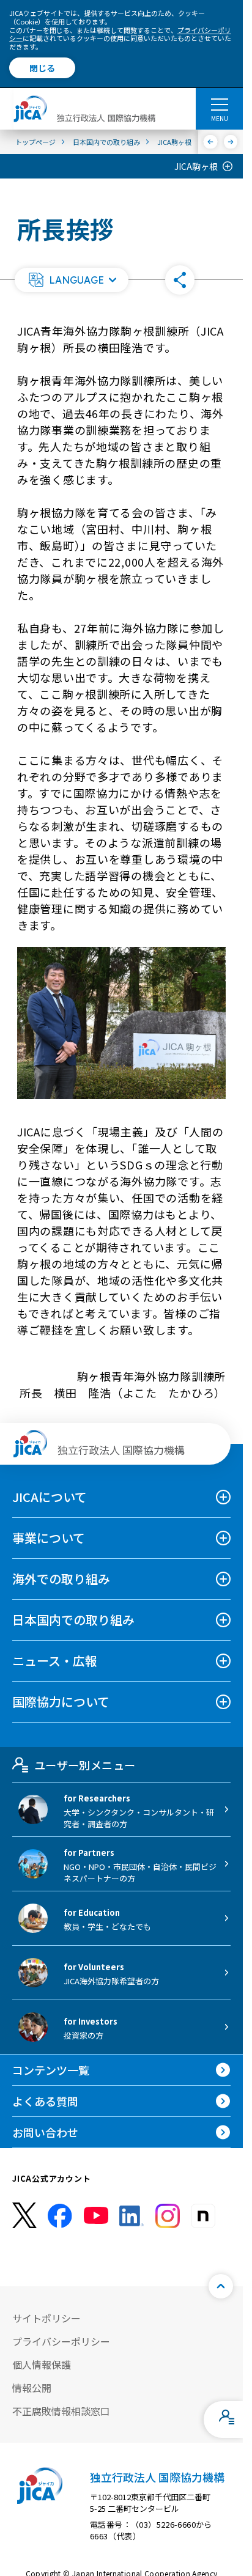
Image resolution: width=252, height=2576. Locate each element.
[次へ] (231, 142)
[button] (72, 280)
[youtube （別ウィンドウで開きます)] (96, 2216)
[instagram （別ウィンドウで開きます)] (168, 2216)
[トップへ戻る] (221, 2286)
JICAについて (50, 1497)
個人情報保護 (42, 2364)
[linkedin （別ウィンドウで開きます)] (132, 2216)
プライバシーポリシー (61, 2341)
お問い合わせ (45, 2132)
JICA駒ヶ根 (196, 166)
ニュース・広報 (55, 1661)
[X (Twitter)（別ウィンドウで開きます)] (24, 2216)
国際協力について (61, 1702)
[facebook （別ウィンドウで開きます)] (60, 2216)
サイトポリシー (46, 2318)
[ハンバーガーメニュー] (219, 104)
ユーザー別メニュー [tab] (85, 1765)
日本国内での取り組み (73, 1620)
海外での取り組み (61, 1579)
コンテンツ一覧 (51, 2070)
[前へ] (211, 142)
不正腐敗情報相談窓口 (61, 2411)
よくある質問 (45, 2101)
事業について (49, 1538)
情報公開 (32, 2388)
